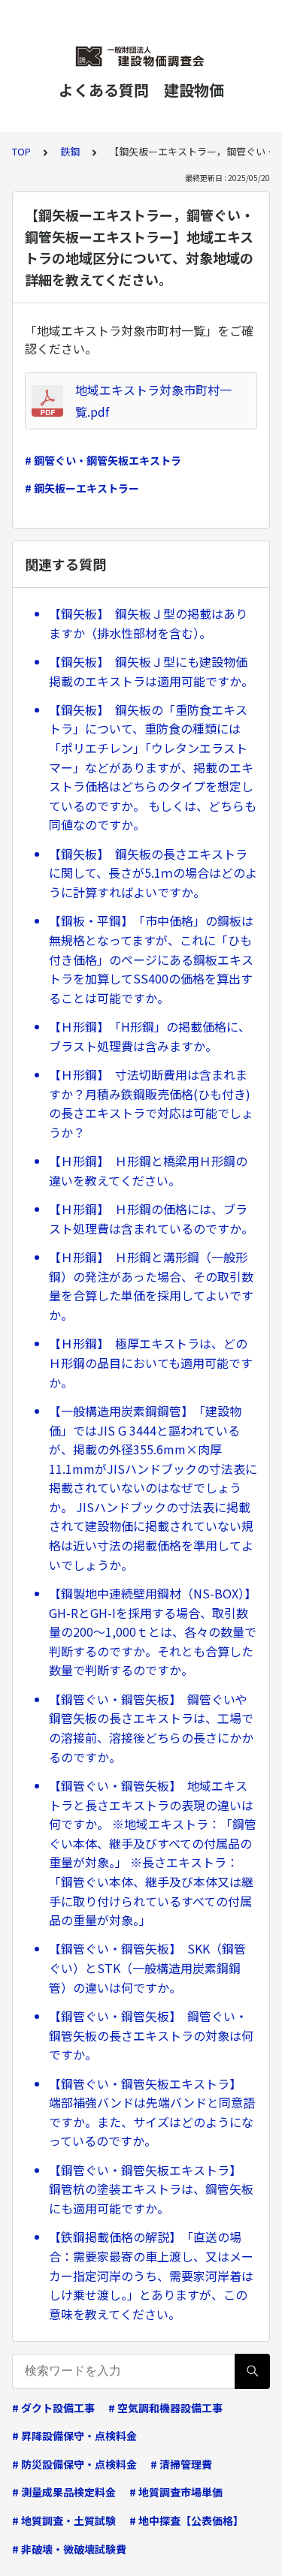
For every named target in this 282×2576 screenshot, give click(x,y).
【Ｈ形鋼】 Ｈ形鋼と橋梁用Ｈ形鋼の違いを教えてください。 (148, 1170)
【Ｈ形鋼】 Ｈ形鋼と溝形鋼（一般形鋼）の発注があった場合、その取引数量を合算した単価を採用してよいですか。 (151, 1286)
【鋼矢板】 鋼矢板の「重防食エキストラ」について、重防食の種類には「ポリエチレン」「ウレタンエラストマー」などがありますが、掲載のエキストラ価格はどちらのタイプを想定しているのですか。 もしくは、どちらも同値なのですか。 (153, 767)
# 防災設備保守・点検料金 (74, 2464)
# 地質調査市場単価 (176, 2492)
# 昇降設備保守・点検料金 (74, 2436)
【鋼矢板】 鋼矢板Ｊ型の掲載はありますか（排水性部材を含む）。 (148, 623)
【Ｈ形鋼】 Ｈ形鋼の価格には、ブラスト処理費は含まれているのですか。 (151, 1219)
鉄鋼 (70, 151)
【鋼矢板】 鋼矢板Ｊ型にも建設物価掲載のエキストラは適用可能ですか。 (151, 671)
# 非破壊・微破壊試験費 (69, 2549)
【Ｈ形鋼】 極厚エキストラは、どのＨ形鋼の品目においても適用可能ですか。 (151, 1362)
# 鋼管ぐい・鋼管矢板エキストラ (103, 460)
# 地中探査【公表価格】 (186, 2520)
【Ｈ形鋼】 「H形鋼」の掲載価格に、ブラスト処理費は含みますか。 (150, 1036)
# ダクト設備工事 (53, 2408)
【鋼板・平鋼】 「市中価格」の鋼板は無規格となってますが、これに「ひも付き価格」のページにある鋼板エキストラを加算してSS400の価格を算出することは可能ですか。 (151, 959)
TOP (21, 151)
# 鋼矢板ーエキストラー (82, 488)
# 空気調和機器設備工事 (165, 2408)
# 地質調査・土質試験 (64, 2520)
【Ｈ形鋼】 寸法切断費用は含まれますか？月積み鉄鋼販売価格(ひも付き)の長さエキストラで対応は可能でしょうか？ (151, 1103)
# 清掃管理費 (181, 2464)
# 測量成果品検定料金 (64, 2492)
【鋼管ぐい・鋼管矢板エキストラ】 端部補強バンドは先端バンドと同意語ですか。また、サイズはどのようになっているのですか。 (152, 2112)
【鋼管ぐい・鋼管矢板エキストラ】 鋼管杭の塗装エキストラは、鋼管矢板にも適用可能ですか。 (151, 2189)
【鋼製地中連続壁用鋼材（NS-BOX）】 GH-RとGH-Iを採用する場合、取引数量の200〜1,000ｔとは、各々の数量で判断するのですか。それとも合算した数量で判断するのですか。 (153, 1631)
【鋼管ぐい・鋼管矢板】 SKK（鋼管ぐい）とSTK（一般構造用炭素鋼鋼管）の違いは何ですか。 (147, 1967)
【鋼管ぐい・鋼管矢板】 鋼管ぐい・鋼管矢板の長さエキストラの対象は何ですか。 (151, 2035)
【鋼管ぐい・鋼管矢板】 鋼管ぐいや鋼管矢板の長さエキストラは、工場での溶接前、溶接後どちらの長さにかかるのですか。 (151, 1728)
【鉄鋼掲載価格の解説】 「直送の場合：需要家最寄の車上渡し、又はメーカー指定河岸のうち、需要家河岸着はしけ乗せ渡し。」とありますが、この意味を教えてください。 (151, 2275)
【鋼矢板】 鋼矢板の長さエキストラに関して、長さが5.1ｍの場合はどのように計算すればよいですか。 (153, 873)
